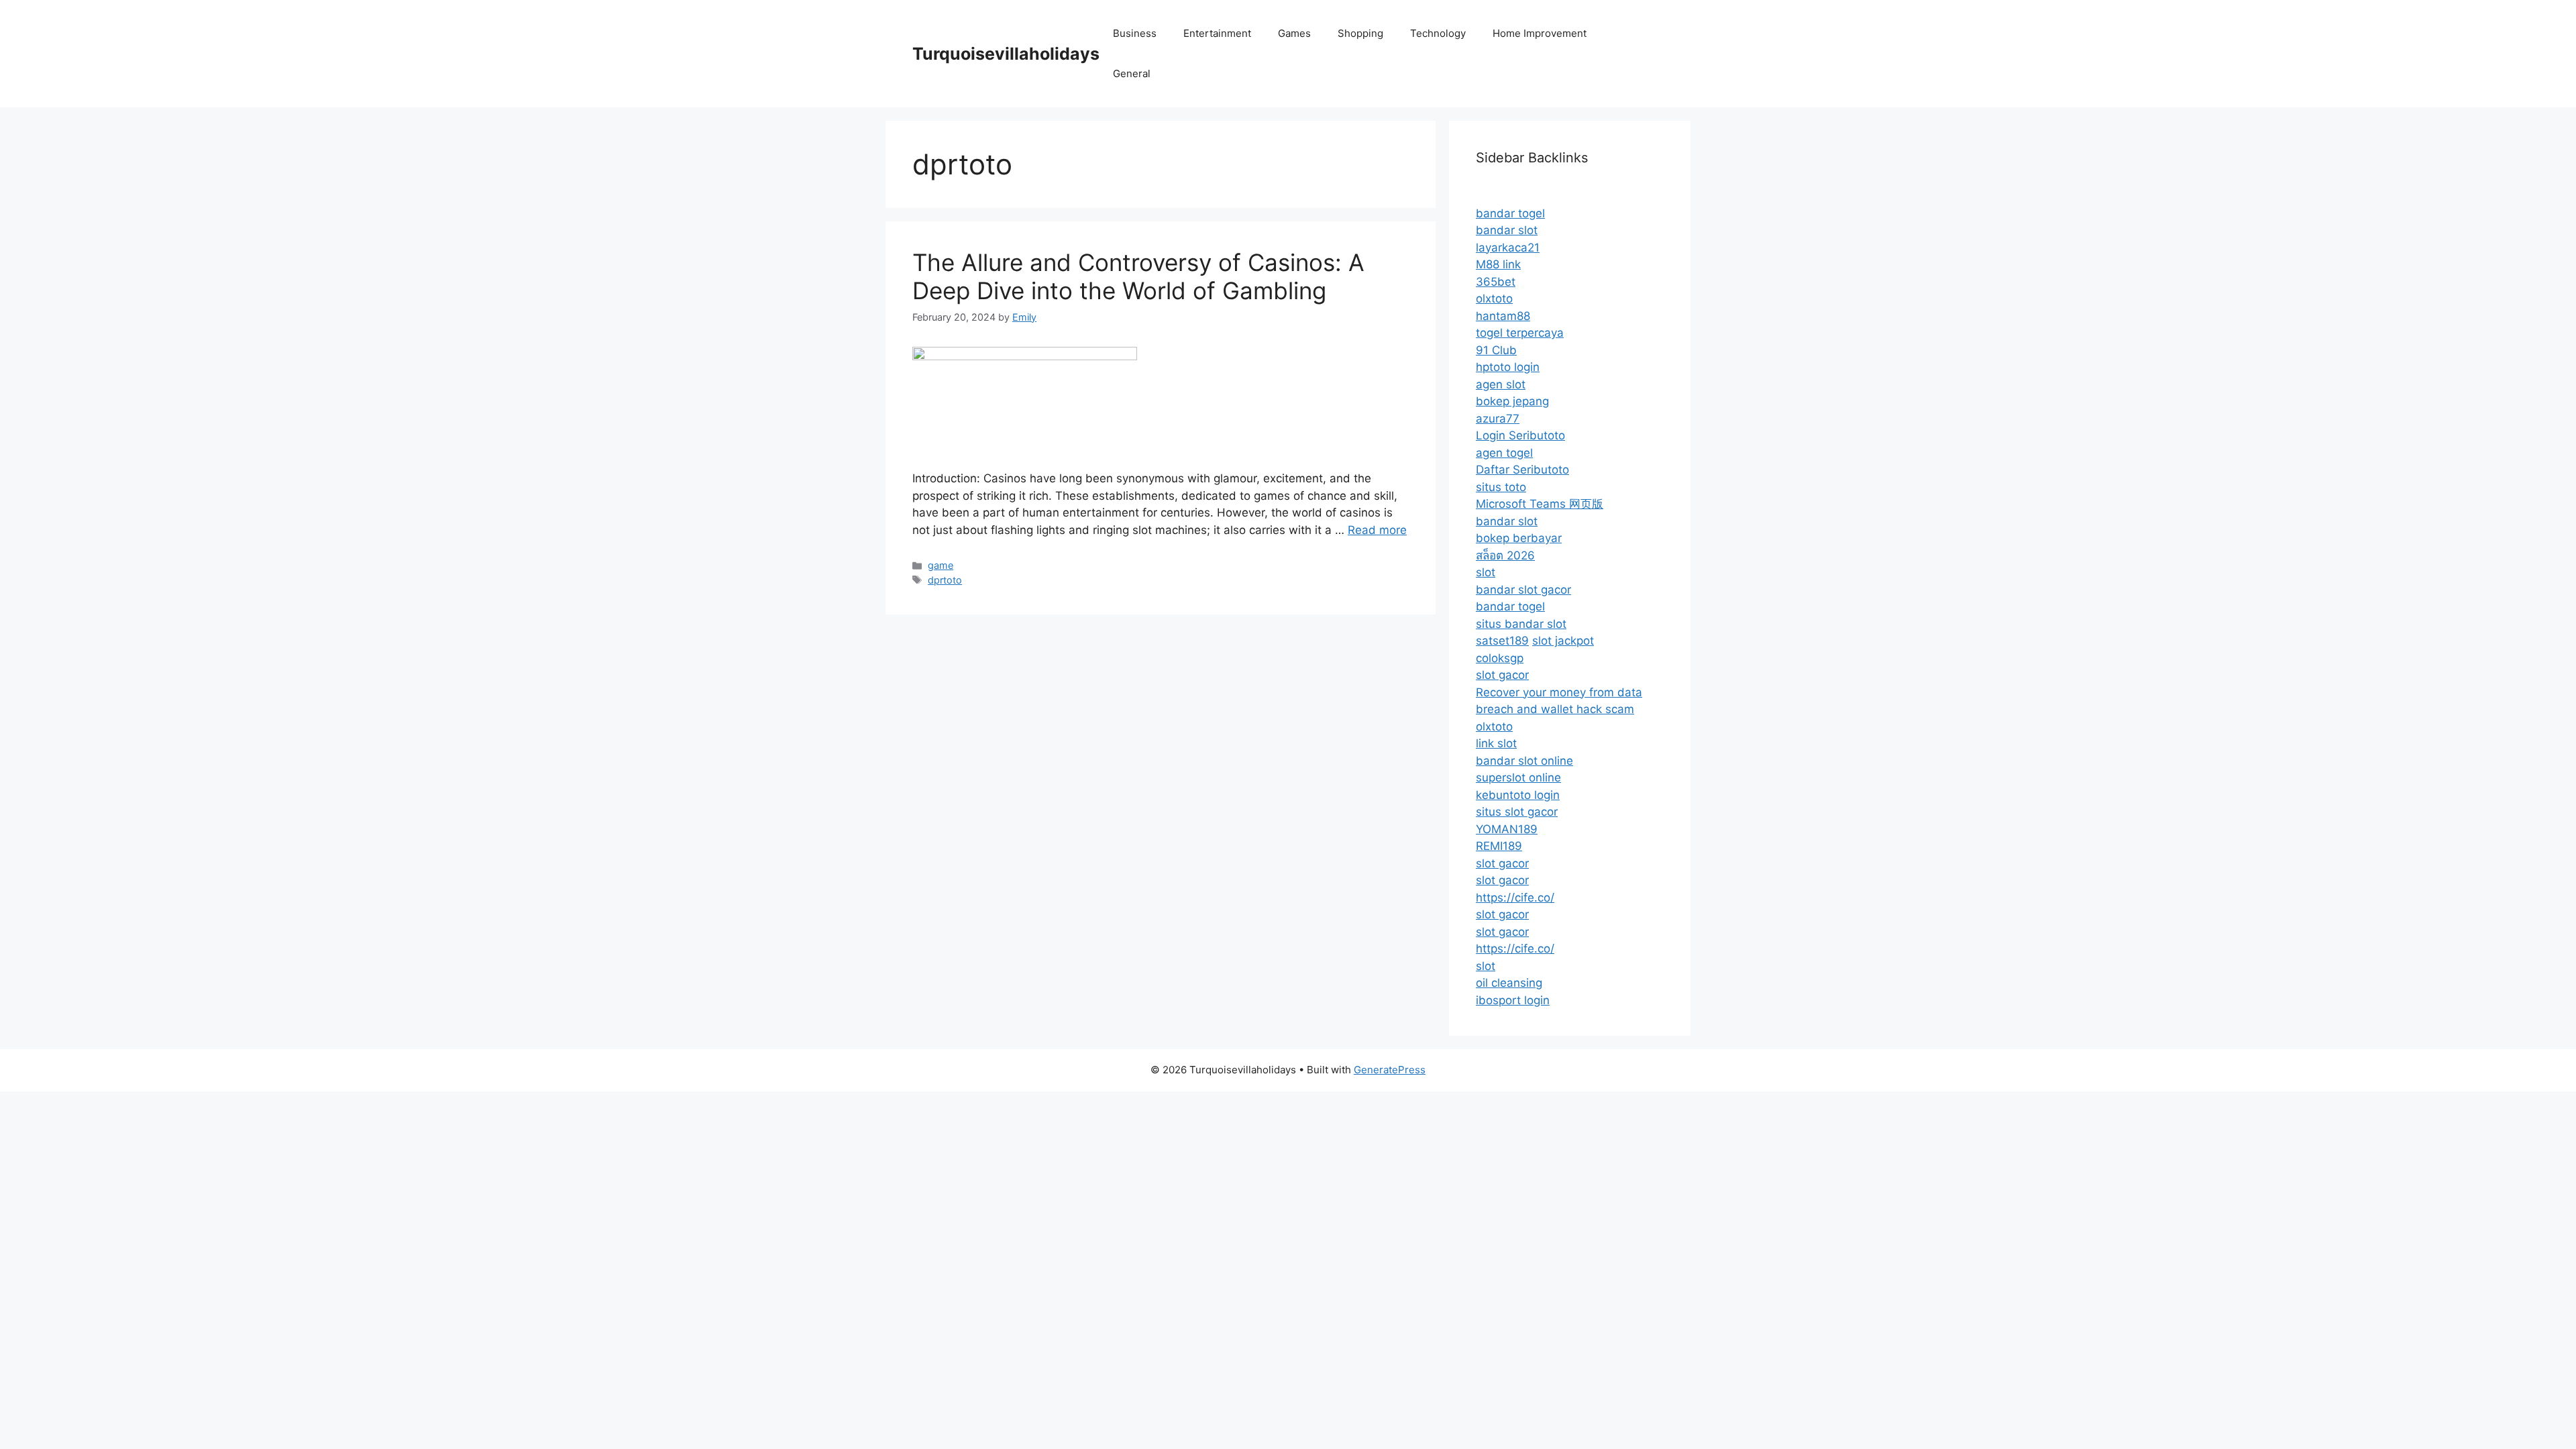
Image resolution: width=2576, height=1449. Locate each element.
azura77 (1498, 419)
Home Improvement (1540, 33)
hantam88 (1503, 316)
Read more (1377, 530)
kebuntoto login (1518, 795)
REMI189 (1499, 846)
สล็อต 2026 (1505, 555)
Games (1294, 33)
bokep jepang (1512, 401)
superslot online (1518, 777)
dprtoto (945, 580)
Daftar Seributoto (1522, 470)
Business (1135, 33)
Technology (1438, 33)
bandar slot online (1524, 761)
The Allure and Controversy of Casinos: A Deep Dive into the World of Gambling (1138, 276)
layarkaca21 (1508, 248)
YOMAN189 (1507, 829)
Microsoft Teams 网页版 (1540, 504)
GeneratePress (1390, 1070)
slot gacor (1502, 675)
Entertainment (1217, 33)
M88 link (1498, 264)
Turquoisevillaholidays (1006, 54)
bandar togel (1510, 213)
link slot (1496, 743)
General (1132, 73)
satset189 (1502, 641)
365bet (1496, 282)
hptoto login (1508, 367)
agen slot (1501, 384)
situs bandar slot (1521, 624)
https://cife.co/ (1515, 898)
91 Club (1496, 350)
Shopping (1360, 33)
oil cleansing (1509, 983)
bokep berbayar (1519, 538)
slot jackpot (1563, 641)
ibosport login (1513, 1000)
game (941, 565)
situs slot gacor (1517, 812)
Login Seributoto (1520, 435)
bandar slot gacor (1523, 590)
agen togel (1504, 453)
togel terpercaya (1520, 333)
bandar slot (1507, 230)
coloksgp (1500, 658)
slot (1486, 572)
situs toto (1501, 487)
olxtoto (1494, 299)
